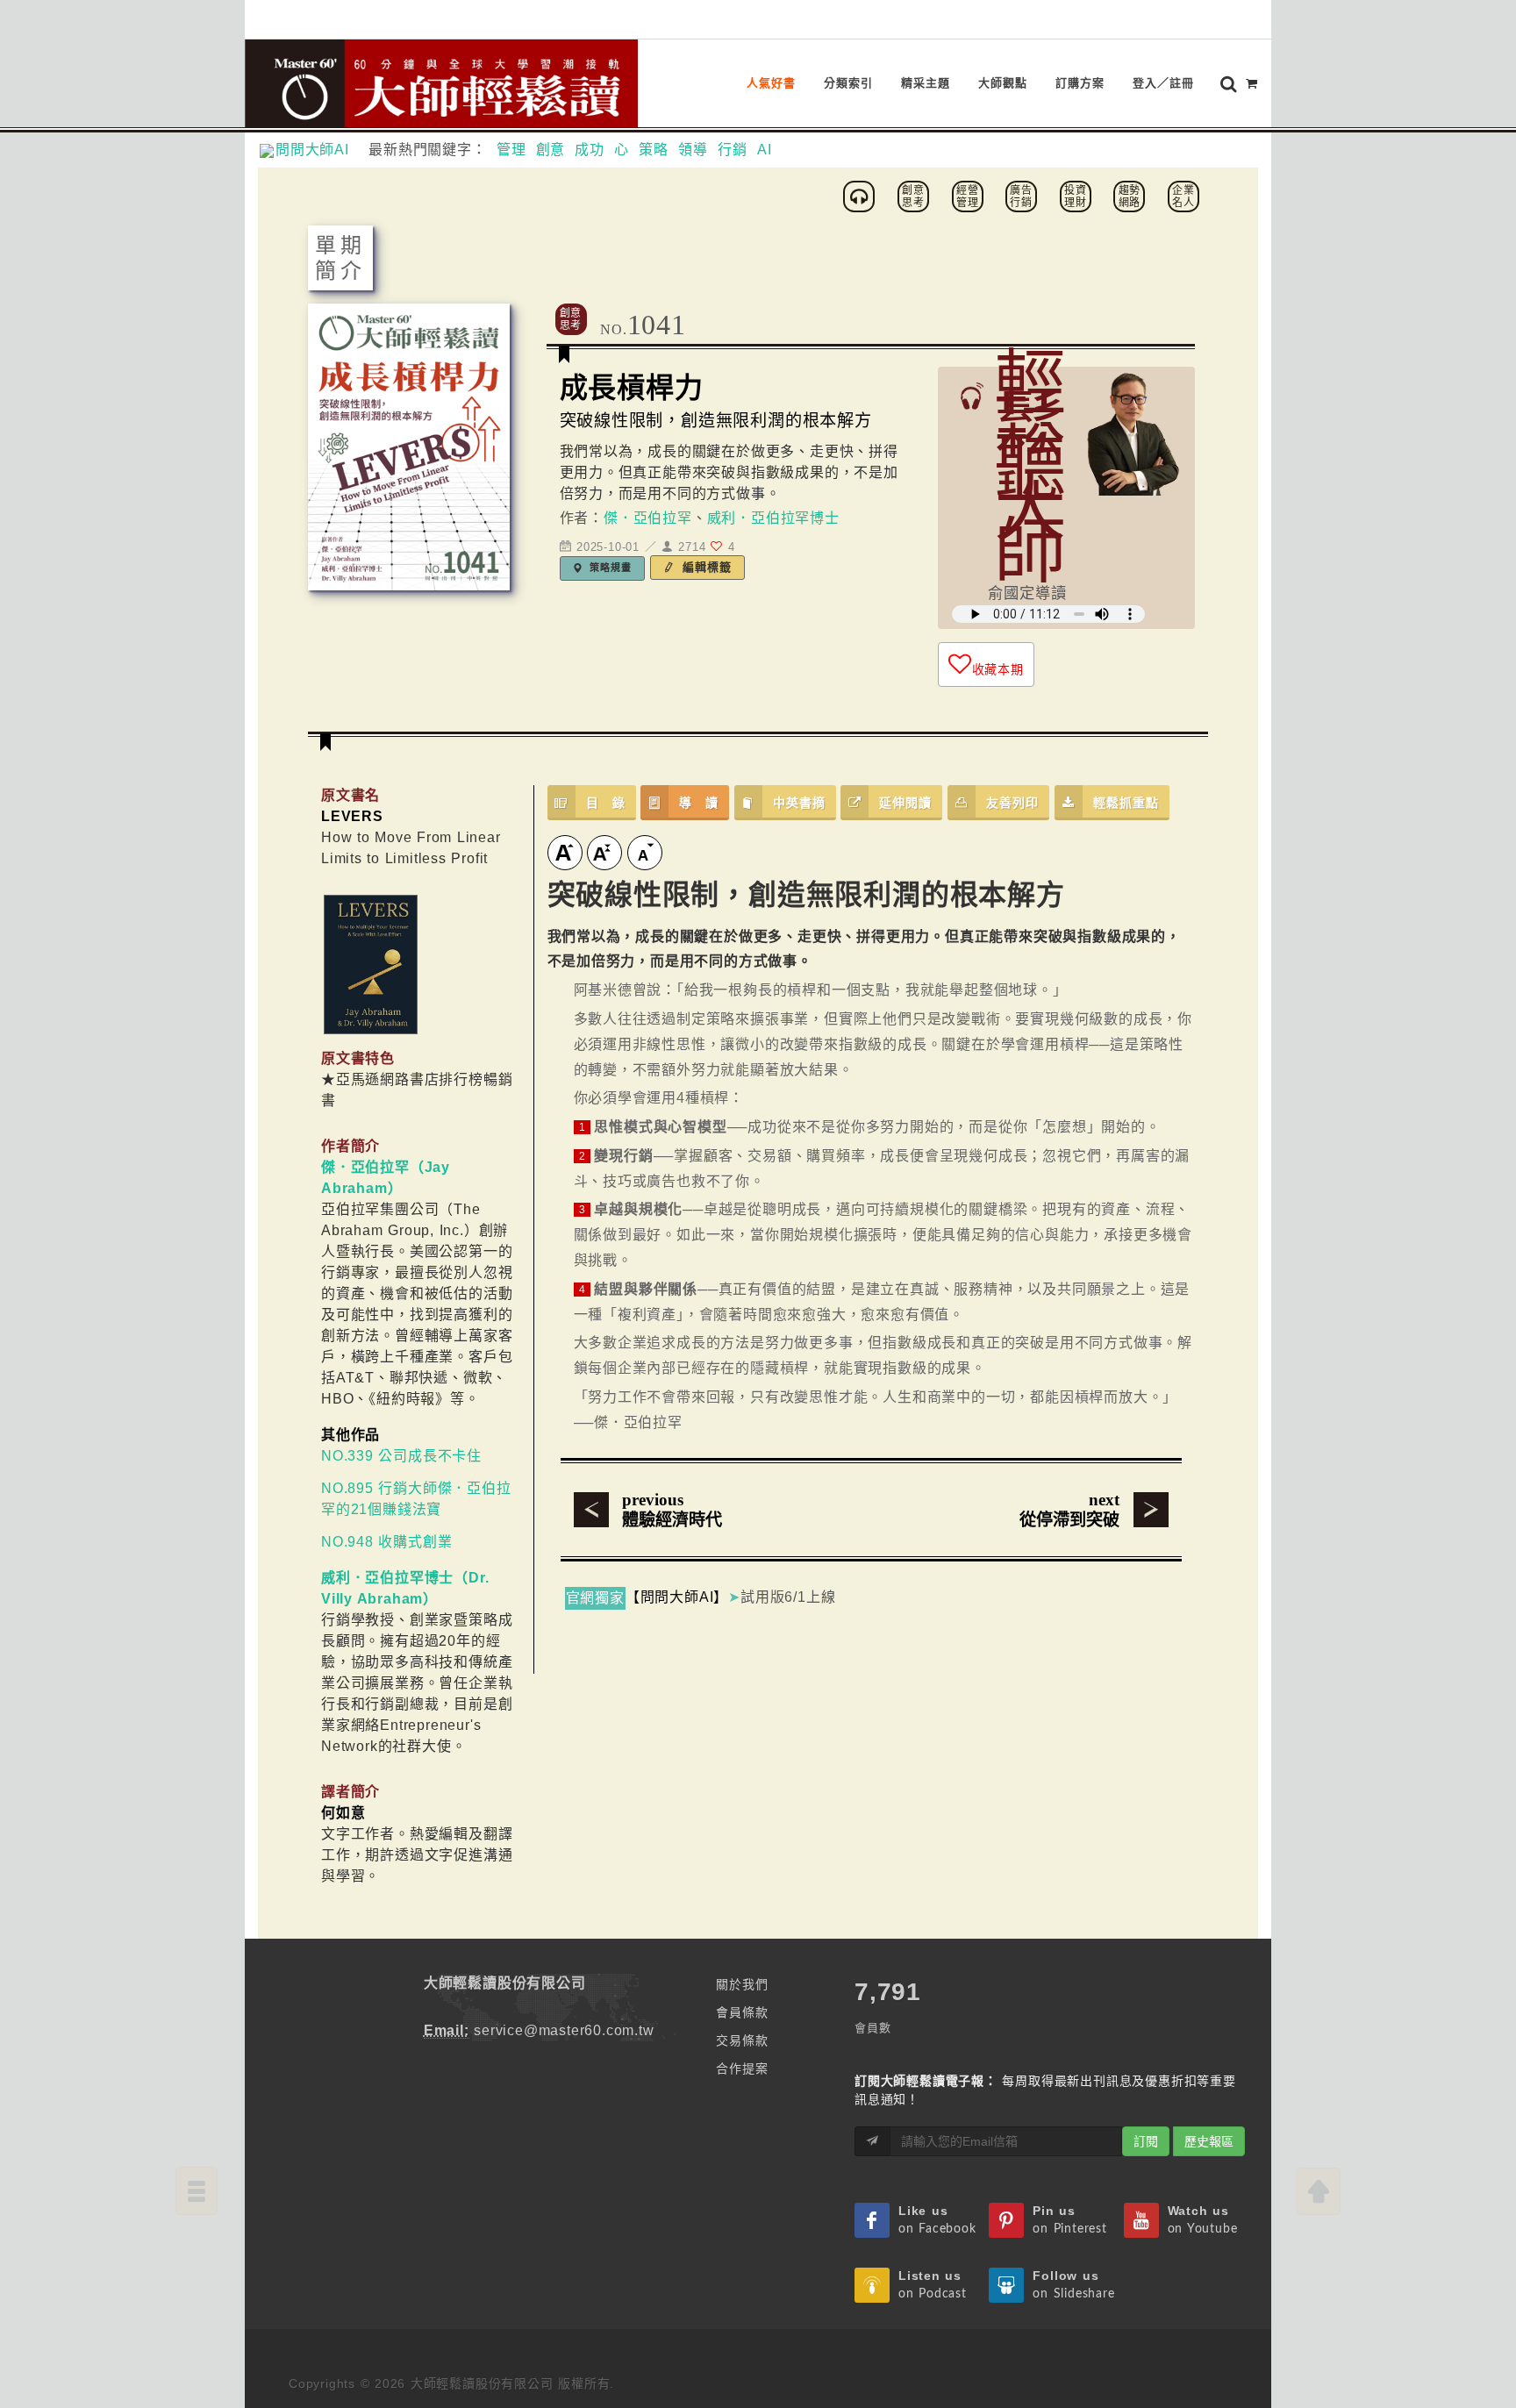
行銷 (733, 150)
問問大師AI (320, 150)
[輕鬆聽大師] (862, 195)
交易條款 (742, 2040)
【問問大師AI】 (677, 1597)
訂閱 (1146, 2141)
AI (765, 150)
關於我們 (742, 1984)
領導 (693, 150)
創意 (551, 150)
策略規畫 (609, 568)
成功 (590, 150)
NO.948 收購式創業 (386, 1542)
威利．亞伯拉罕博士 (773, 518)
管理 (511, 150)
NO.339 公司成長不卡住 (401, 1456)
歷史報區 (1209, 2141)
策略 (654, 150)
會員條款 (742, 2012)
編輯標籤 (705, 567)
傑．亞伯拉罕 (648, 518)
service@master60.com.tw (564, 2030)
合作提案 (742, 2069)
